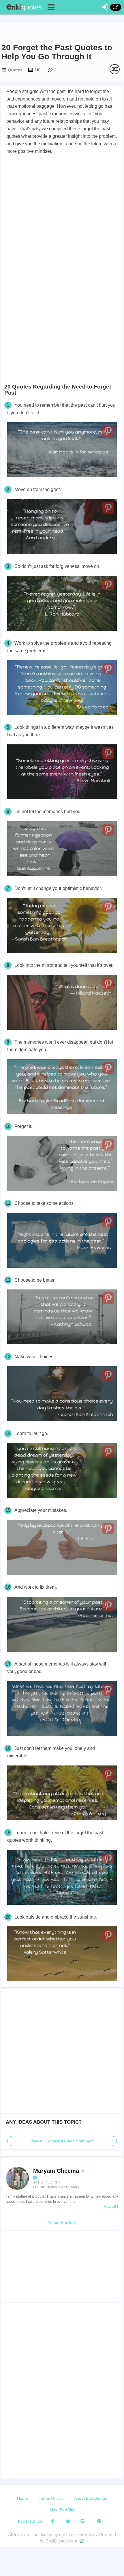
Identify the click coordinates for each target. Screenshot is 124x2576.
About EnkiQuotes (91, 2498)
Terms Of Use (51, 2498)
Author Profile (61, 2222)
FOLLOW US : (31, 2521)
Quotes (15, 70)
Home (22, 2498)
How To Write (62, 2510)
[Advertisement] (62, 220)
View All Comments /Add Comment (62, 2141)
